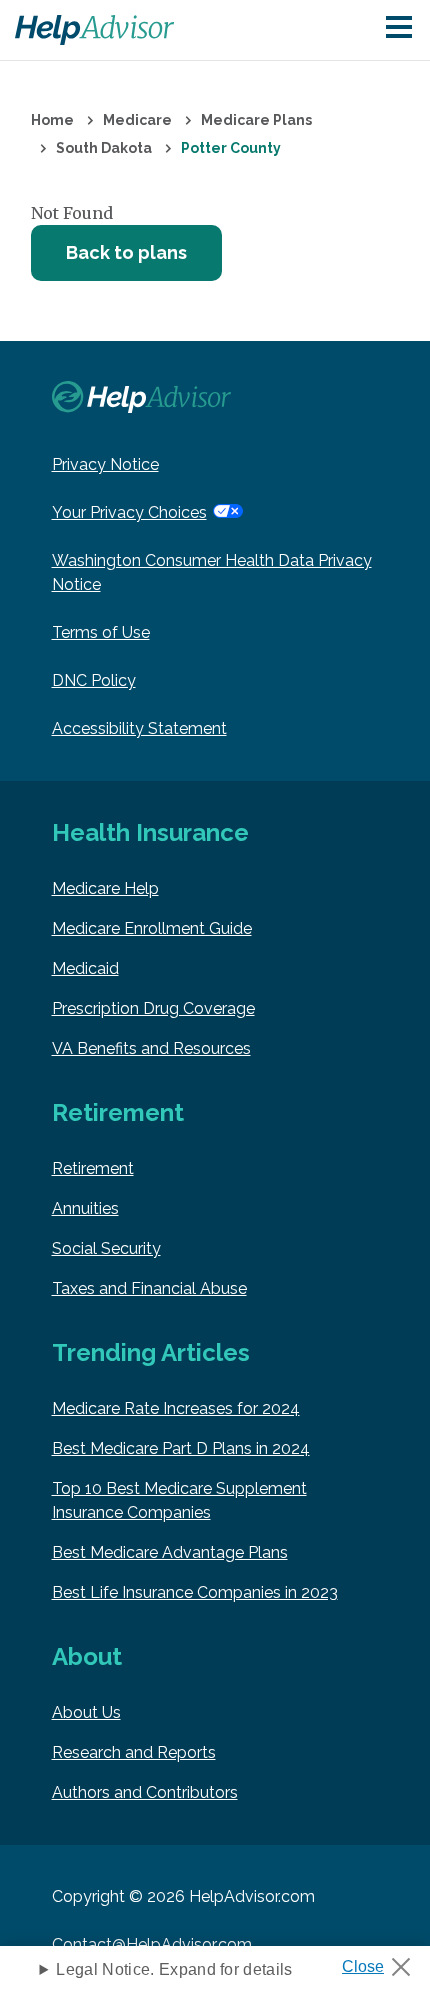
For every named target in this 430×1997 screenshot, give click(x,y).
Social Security (106, 1248)
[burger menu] (399, 28)
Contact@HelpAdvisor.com (152, 1944)
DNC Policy (94, 680)
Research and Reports (134, 1752)
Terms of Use (101, 632)
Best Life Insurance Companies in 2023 (195, 1592)
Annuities (85, 1208)
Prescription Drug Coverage (153, 1008)
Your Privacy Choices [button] (129, 512)
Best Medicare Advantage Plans (170, 1552)
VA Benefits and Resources (151, 1048)
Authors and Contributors (145, 1792)
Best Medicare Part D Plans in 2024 (181, 1448)
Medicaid (85, 968)
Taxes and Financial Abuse (149, 1288)
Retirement (93, 1168)
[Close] (383, 1961)
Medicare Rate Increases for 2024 (176, 1408)
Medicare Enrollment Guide (152, 928)
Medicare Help (105, 888)
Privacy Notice (105, 464)
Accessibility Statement (139, 728)
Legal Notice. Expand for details (174, 1969)
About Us (86, 1712)
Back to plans (126, 252)
